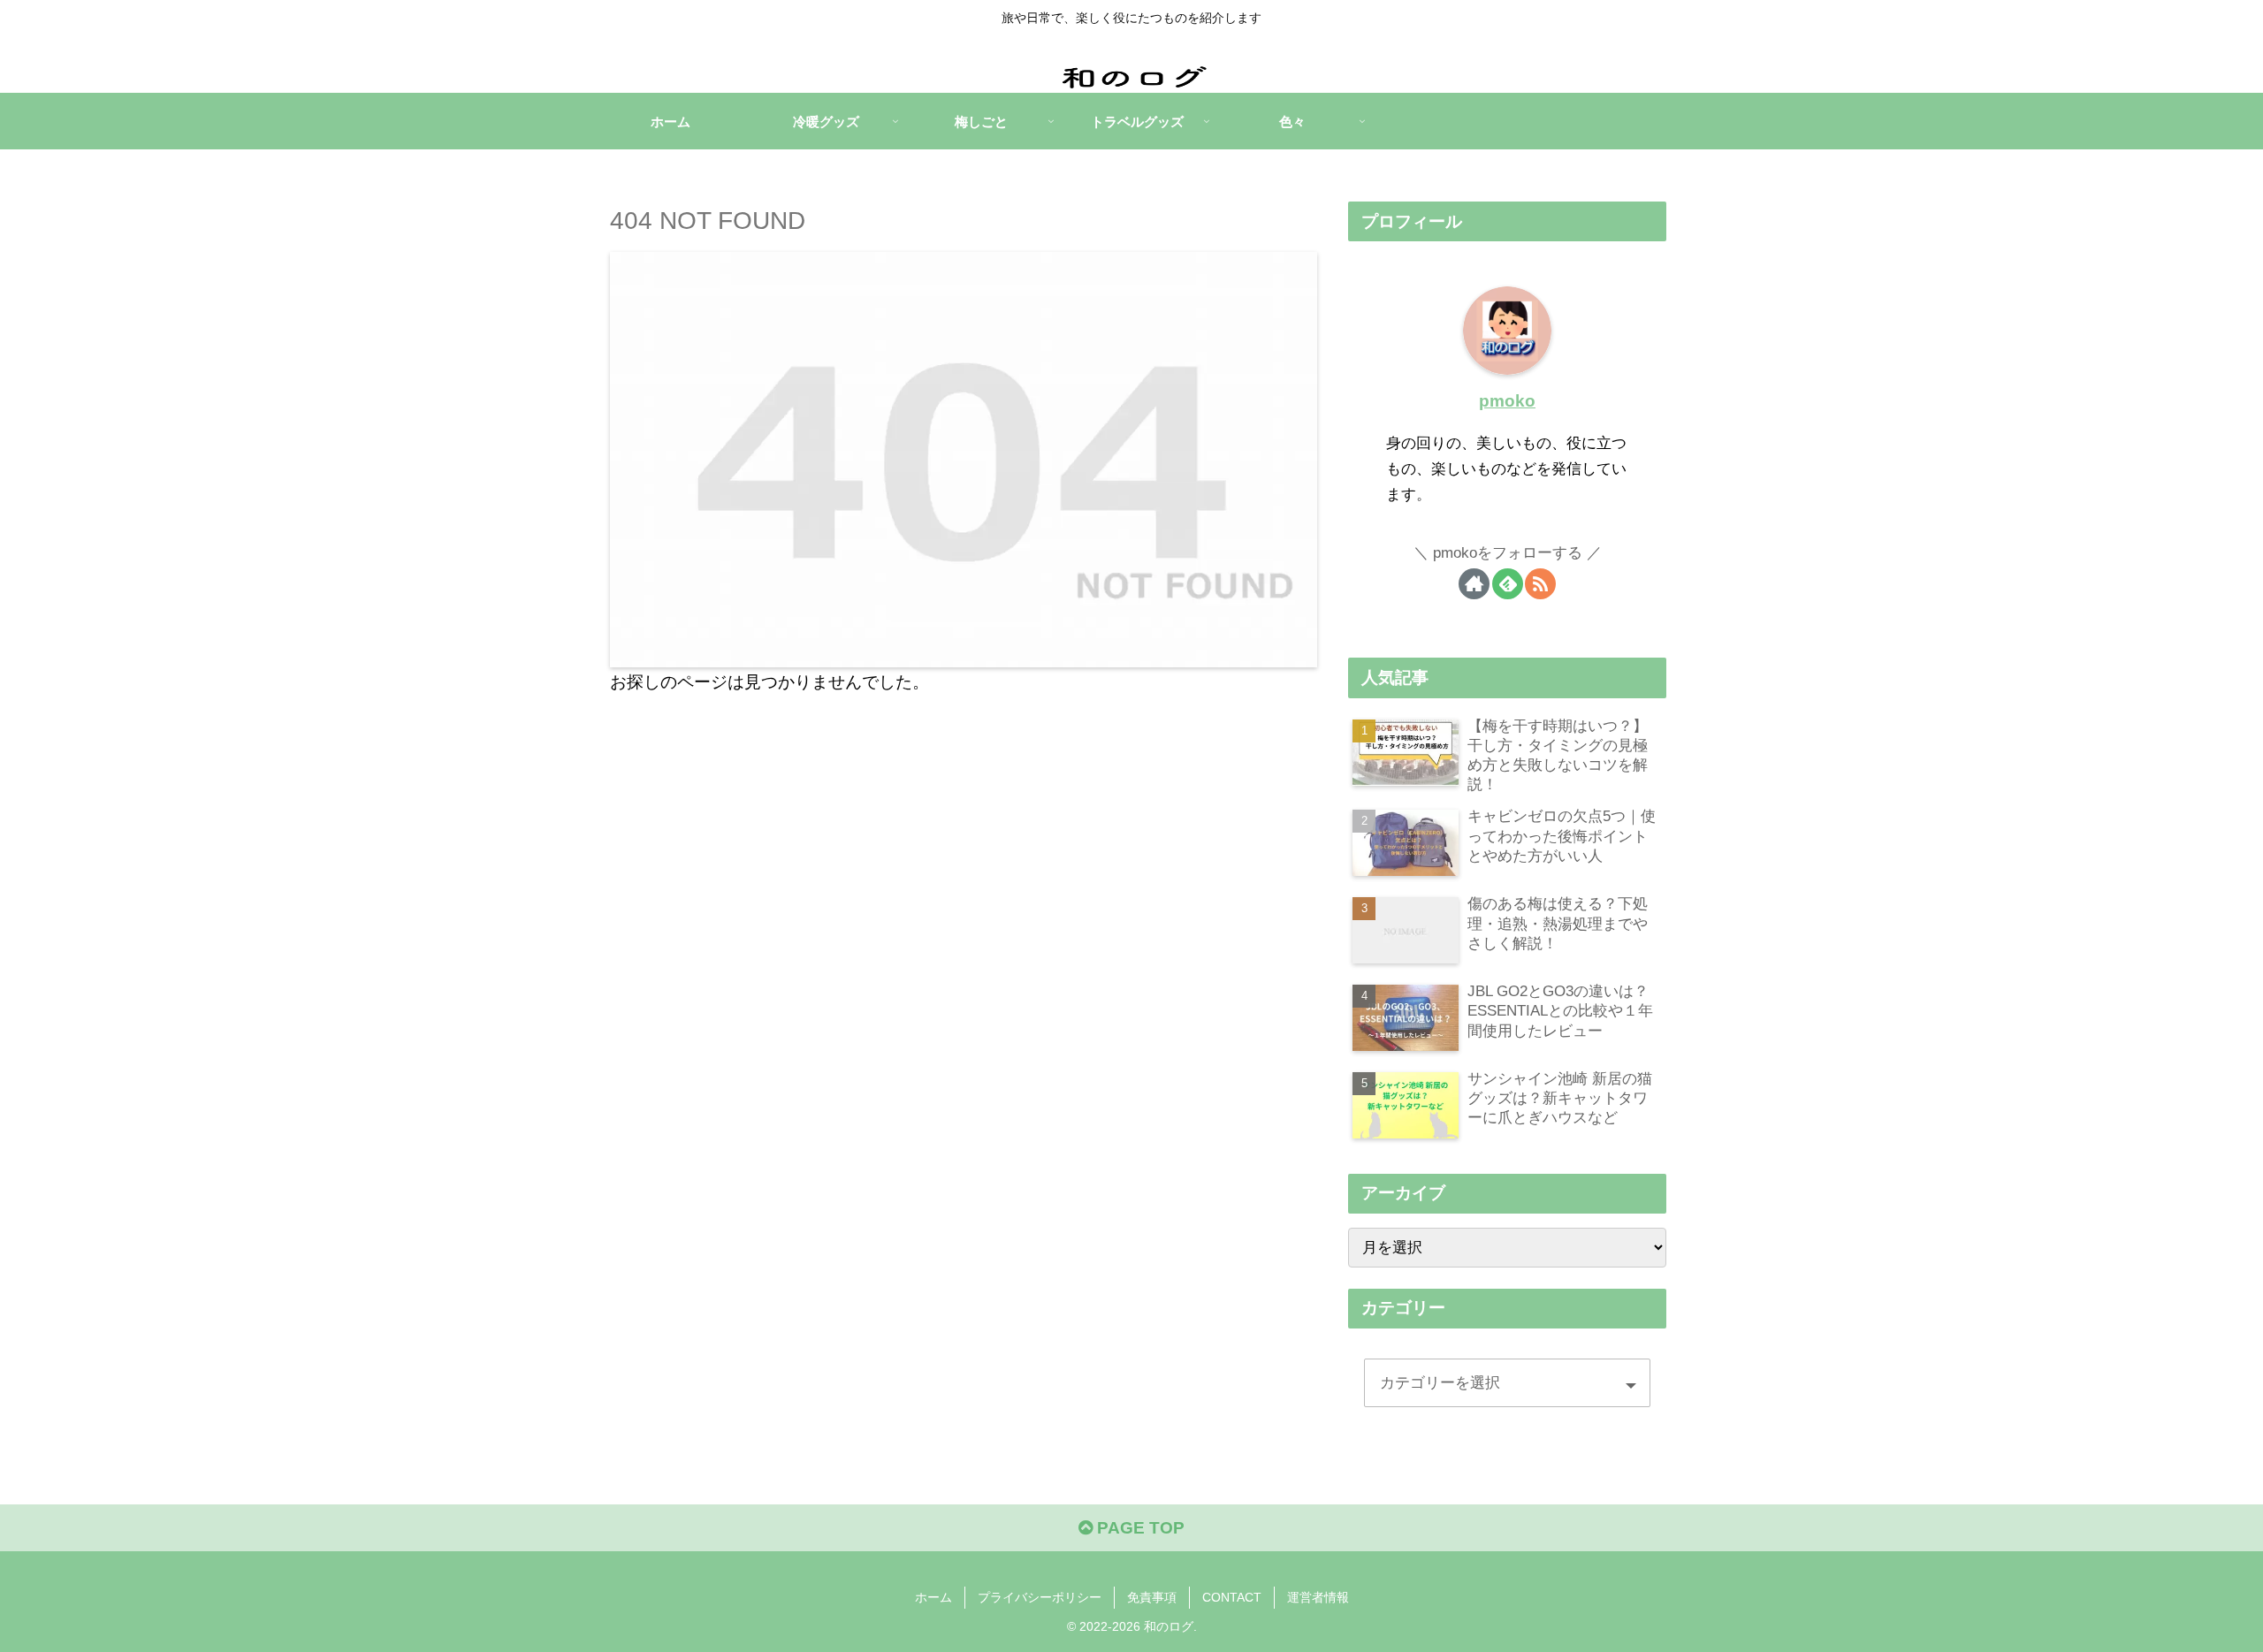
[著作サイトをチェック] (1474, 584)
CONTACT (1232, 1597)
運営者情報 (1318, 1597)
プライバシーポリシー (1040, 1597)
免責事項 (1152, 1597)
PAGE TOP (1139, 1528)
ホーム (933, 1597)
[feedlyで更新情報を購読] (1508, 584)
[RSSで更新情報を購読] (1540, 584)
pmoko (1507, 401)
